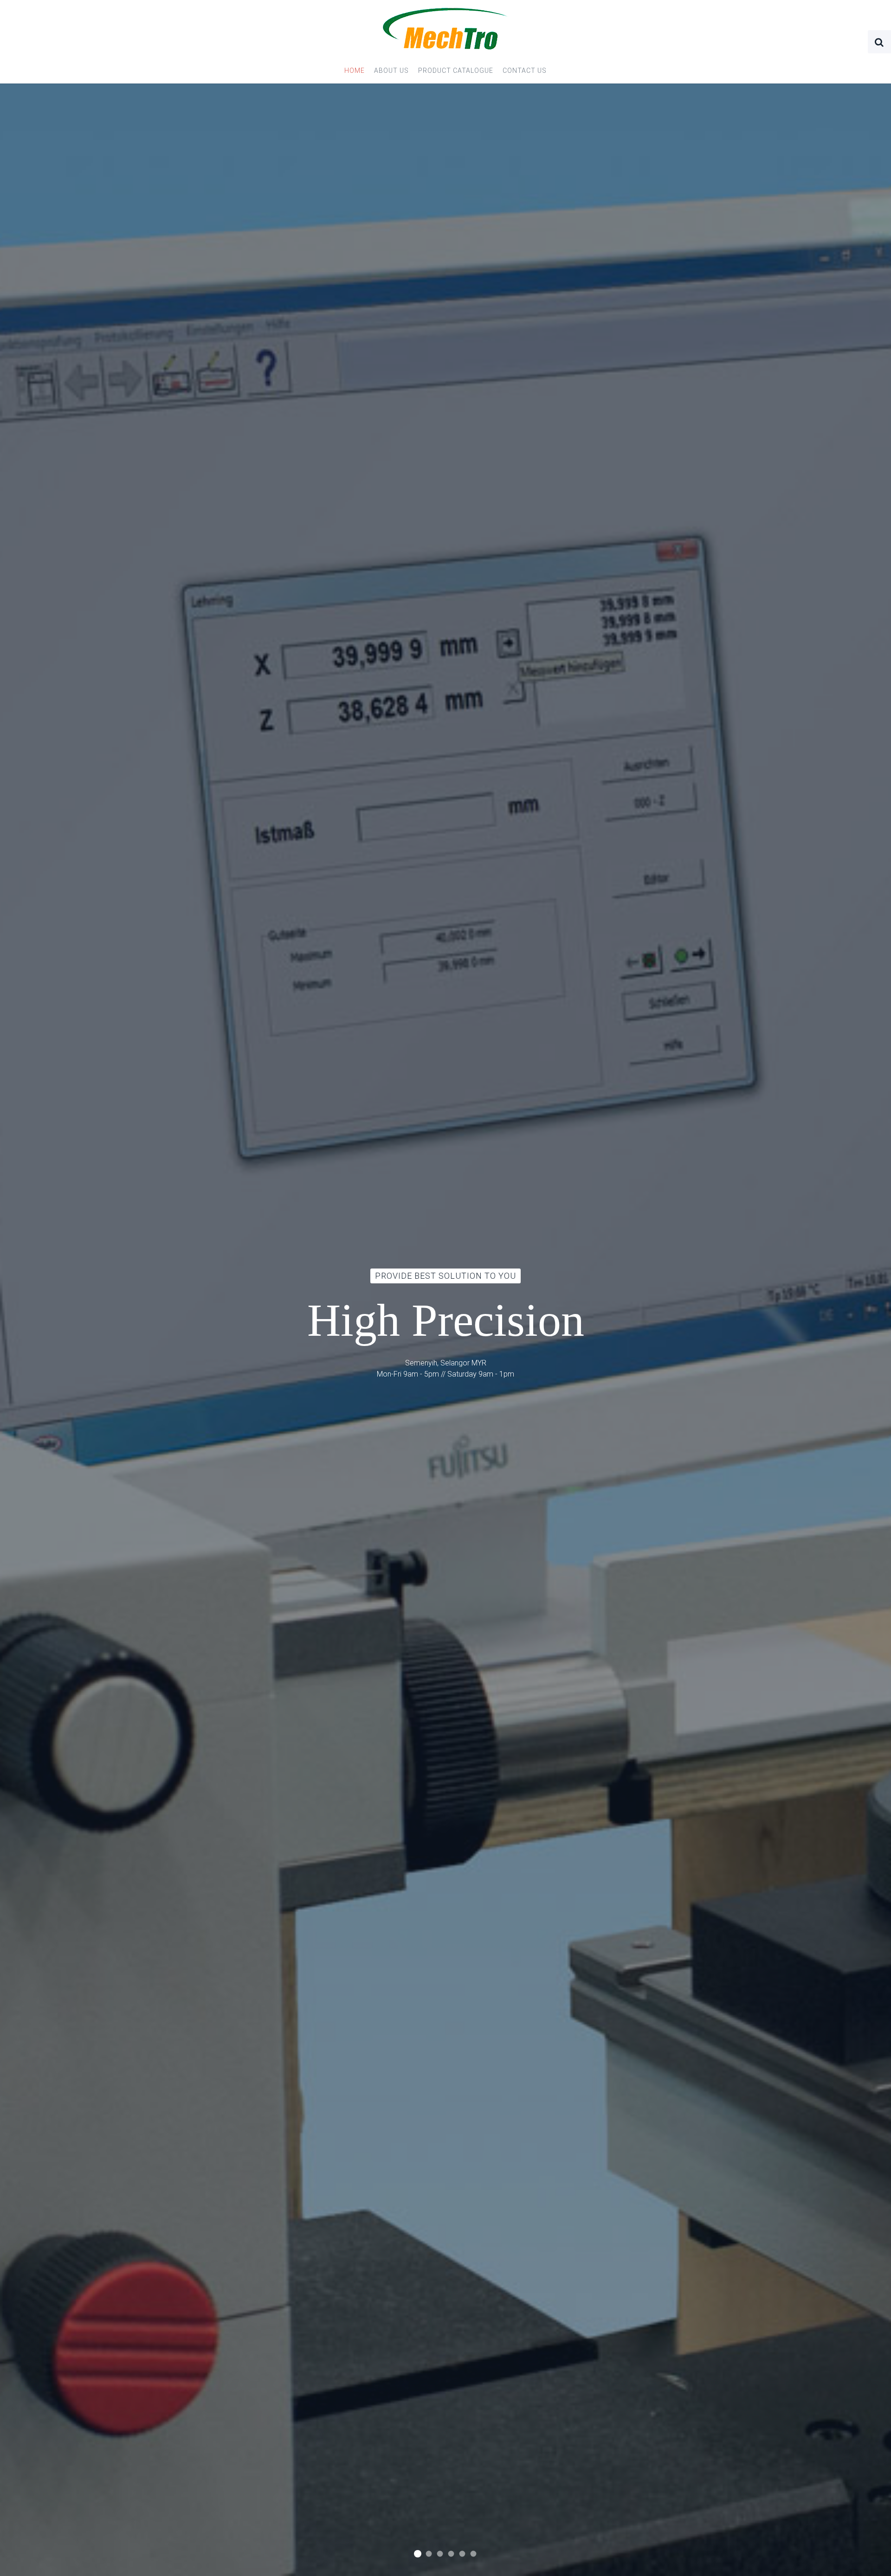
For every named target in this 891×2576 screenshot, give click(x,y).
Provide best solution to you (418, 2554)
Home (355, 70)
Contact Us (525, 70)
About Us (391, 70)
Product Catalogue (456, 70)
